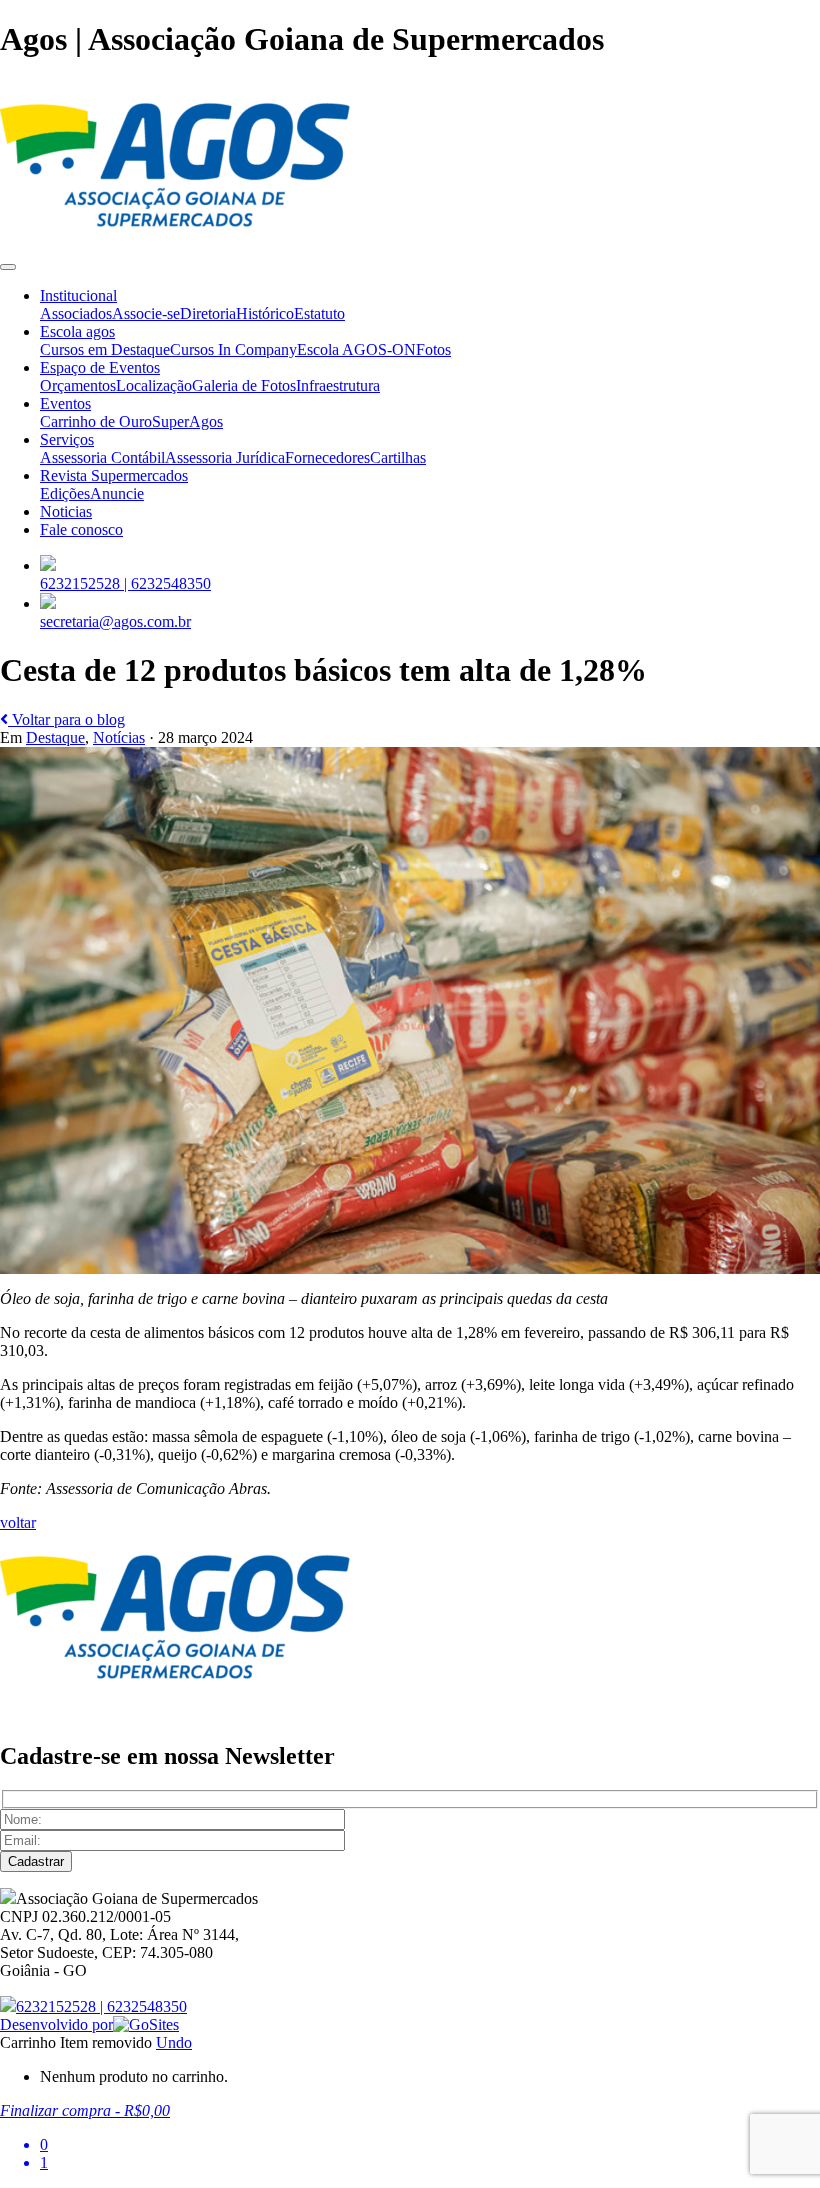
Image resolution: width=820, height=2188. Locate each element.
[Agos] (175, 243)
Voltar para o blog (66, 719)
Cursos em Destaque (105, 349)
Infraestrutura (338, 385)
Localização (154, 385)
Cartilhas (398, 457)
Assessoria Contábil (102, 457)
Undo (174, 2042)
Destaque (55, 737)
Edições (65, 493)
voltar (18, 1522)
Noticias (66, 511)
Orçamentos (78, 385)
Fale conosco (81, 529)
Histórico (265, 313)
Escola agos (77, 331)
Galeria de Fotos (244, 385)
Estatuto (319, 313)
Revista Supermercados (114, 475)
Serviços (67, 439)
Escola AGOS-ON (356, 349)
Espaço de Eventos (100, 367)
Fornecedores (327, 457)
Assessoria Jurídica (225, 457)
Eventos (65, 403)
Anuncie (117, 493)
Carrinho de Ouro (96, 421)
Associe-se (146, 313)
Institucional (78, 295)
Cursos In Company (233, 349)
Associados (76, 313)
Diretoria (208, 313)
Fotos (433, 349)
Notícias (119, 737)
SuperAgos (187, 421)
